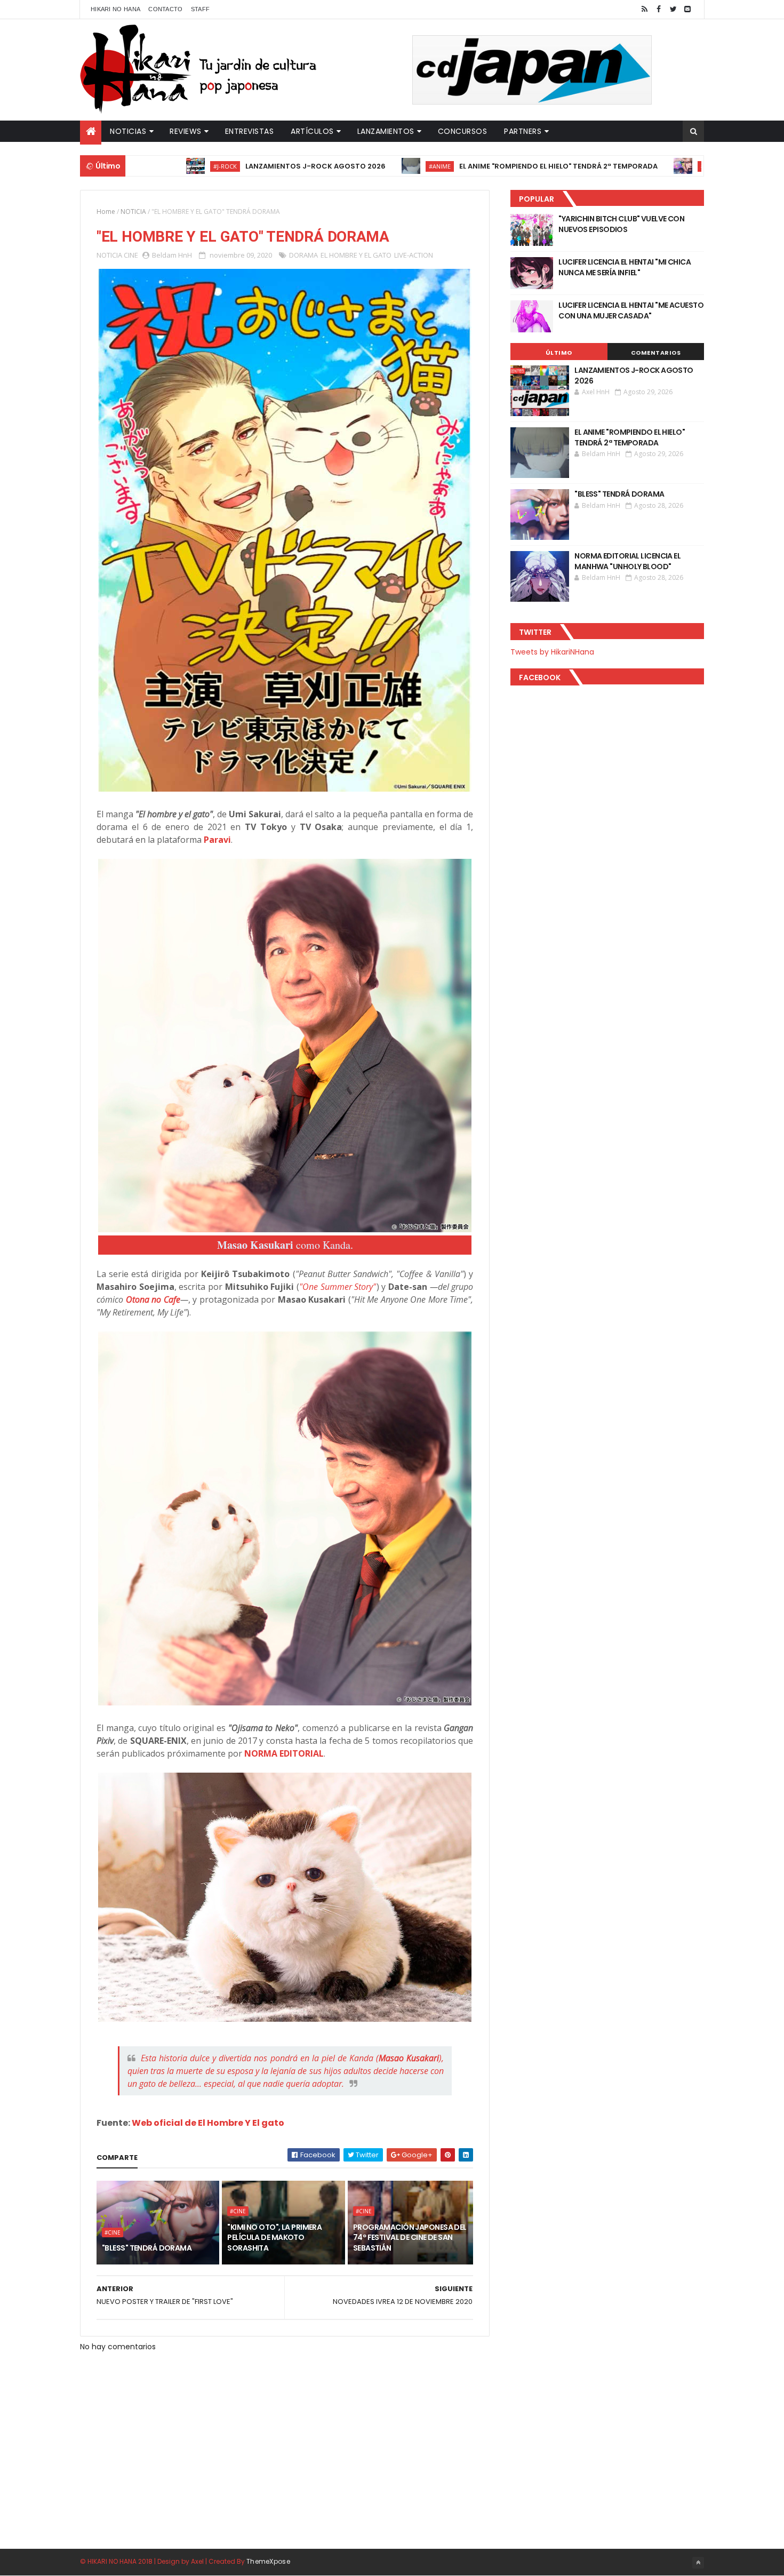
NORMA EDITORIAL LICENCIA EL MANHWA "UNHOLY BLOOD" (627, 561)
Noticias (128, 131)
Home (106, 212)
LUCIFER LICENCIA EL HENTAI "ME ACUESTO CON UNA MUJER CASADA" (631, 310)
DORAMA (303, 255)
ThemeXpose (268, 2561)
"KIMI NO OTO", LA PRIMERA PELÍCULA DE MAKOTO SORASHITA (274, 2238)
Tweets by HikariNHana (552, 652)
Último (559, 353)
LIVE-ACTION (414, 255)
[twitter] (673, 9)
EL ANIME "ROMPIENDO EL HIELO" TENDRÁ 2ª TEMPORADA (485, 166)
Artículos (312, 131)
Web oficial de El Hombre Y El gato (208, 2123)
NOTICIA (133, 212)
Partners (523, 131)
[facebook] (659, 9)
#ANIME (367, 166)
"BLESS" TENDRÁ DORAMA (698, 166)
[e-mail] (687, 9)
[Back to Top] (698, 2563)
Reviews (186, 131)
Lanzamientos (386, 131)
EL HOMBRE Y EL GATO (356, 255)
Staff (201, 9)
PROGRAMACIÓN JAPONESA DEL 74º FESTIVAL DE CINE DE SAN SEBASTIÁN (410, 2238)
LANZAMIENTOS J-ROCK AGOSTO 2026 (242, 166)
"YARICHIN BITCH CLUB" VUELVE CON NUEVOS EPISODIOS (621, 224)
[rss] (644, 9)
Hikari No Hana (115, 9)
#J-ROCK (152, 166)
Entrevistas (250, 131)
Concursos (463, 131)
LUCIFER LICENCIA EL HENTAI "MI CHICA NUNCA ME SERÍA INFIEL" (625, 267)
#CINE (636, 166)
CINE (131, 255)
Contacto (165, 9)
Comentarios (656, 353)
